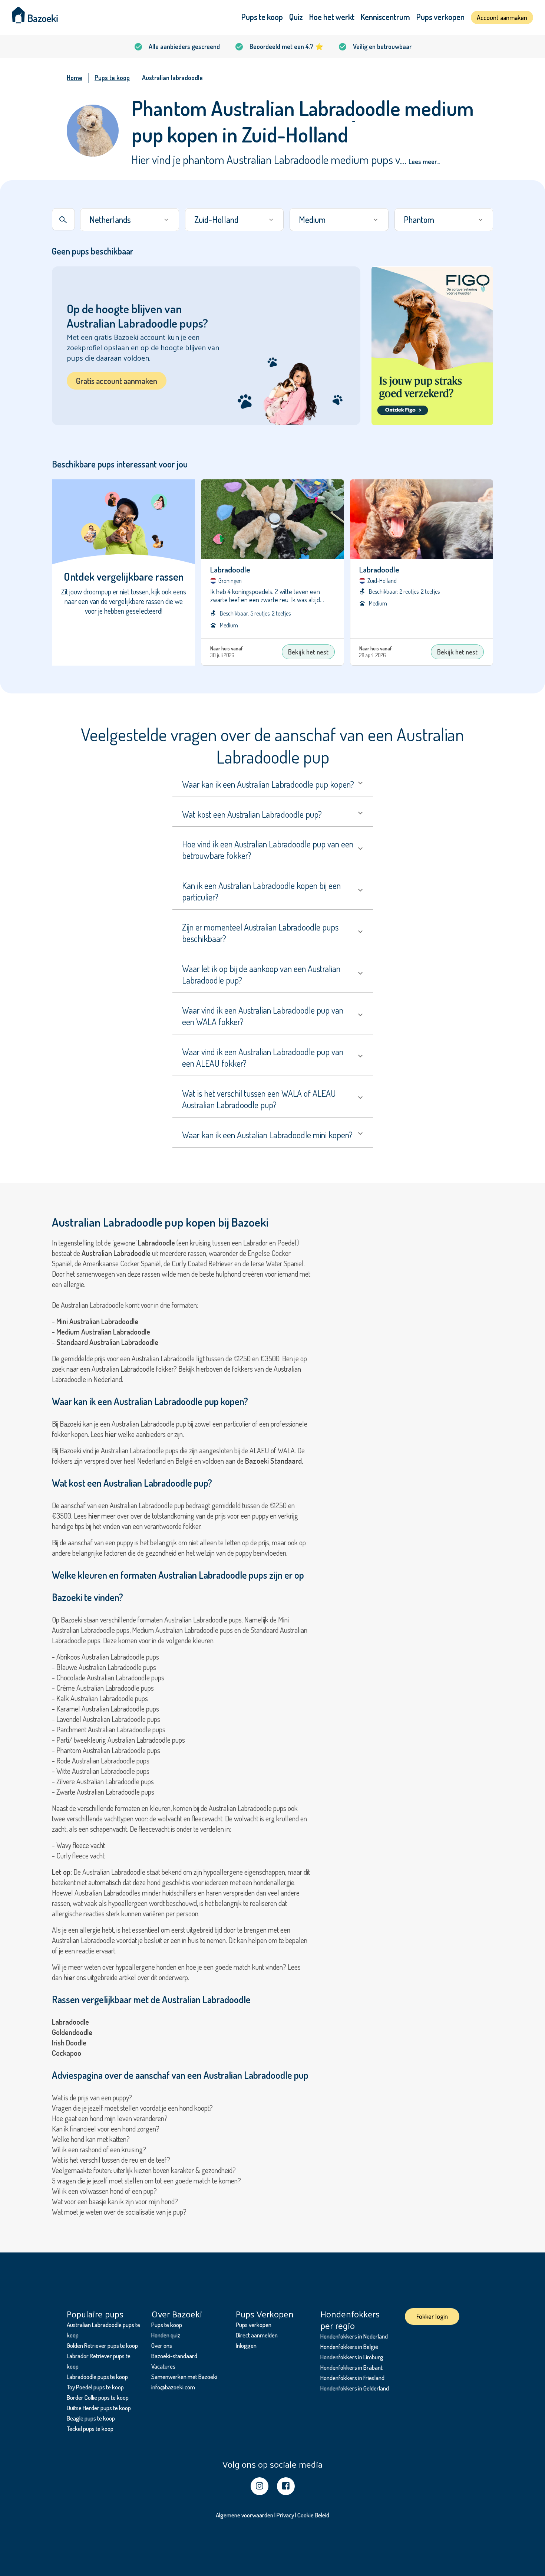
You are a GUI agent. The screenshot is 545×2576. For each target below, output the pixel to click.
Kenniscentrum (385, 17)
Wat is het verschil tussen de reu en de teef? (111, 2160)
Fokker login (432, 2316)
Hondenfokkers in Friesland (352, 2378)
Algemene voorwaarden (245, 2515)
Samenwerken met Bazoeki (184, 2377)
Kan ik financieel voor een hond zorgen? (106, 2129)
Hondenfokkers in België (349, 2347)
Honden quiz (166, 2335)
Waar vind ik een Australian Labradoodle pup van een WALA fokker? (263, 1016)
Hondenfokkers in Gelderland (355, 2388)
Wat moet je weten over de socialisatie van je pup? (119, 2212)
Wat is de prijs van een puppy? (92, 2097)
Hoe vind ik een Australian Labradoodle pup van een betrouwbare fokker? (268, 850)
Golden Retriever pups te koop (102, 2345)
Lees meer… (424, 161)
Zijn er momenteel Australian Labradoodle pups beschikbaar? (260, 933)
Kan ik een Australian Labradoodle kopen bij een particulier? (261, 891)
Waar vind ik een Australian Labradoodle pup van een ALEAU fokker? (263, 1057)
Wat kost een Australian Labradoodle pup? (252, 814)
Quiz (296, 17)
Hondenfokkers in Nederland (354, 2336)
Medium (312, 219)
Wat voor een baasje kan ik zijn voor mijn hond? (115, 2201)
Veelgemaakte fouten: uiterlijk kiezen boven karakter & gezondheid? (144, 2170)
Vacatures (163, 2366)
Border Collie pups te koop (98, 2397)
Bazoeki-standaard (174, 2356)
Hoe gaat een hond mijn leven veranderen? (110, 2118)
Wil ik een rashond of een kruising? (99, 2149)
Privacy (285, 2515)
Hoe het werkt (332, 17)
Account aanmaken (502, 17)
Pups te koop (262, 17)
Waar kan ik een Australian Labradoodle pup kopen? (268, 784)
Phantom (419, 219)
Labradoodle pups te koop (97, 2377)
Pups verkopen (440, 17)
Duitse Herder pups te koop (99, 2408)
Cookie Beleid (313, 2515)
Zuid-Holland (216, 219)
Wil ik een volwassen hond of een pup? (104, 2191)
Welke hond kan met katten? (91, 2139)
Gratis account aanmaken (117, 381)
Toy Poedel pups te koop (95, 2387)
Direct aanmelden (257, 2335)
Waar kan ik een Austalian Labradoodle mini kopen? (267, 1135)
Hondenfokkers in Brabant (351, 2367)
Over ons (162, 2345)
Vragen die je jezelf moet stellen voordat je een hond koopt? (132, 2108)
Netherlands (110, 219)
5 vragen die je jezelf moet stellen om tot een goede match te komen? (146, 2180)
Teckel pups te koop (90, 2429)
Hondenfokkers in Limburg (352, 2357)
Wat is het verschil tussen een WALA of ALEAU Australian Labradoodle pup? (259, 1099)
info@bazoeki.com (173, 2387)
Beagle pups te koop (91, 2418)
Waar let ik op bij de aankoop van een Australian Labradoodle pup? (261, 974)
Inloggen (246, 2345)
